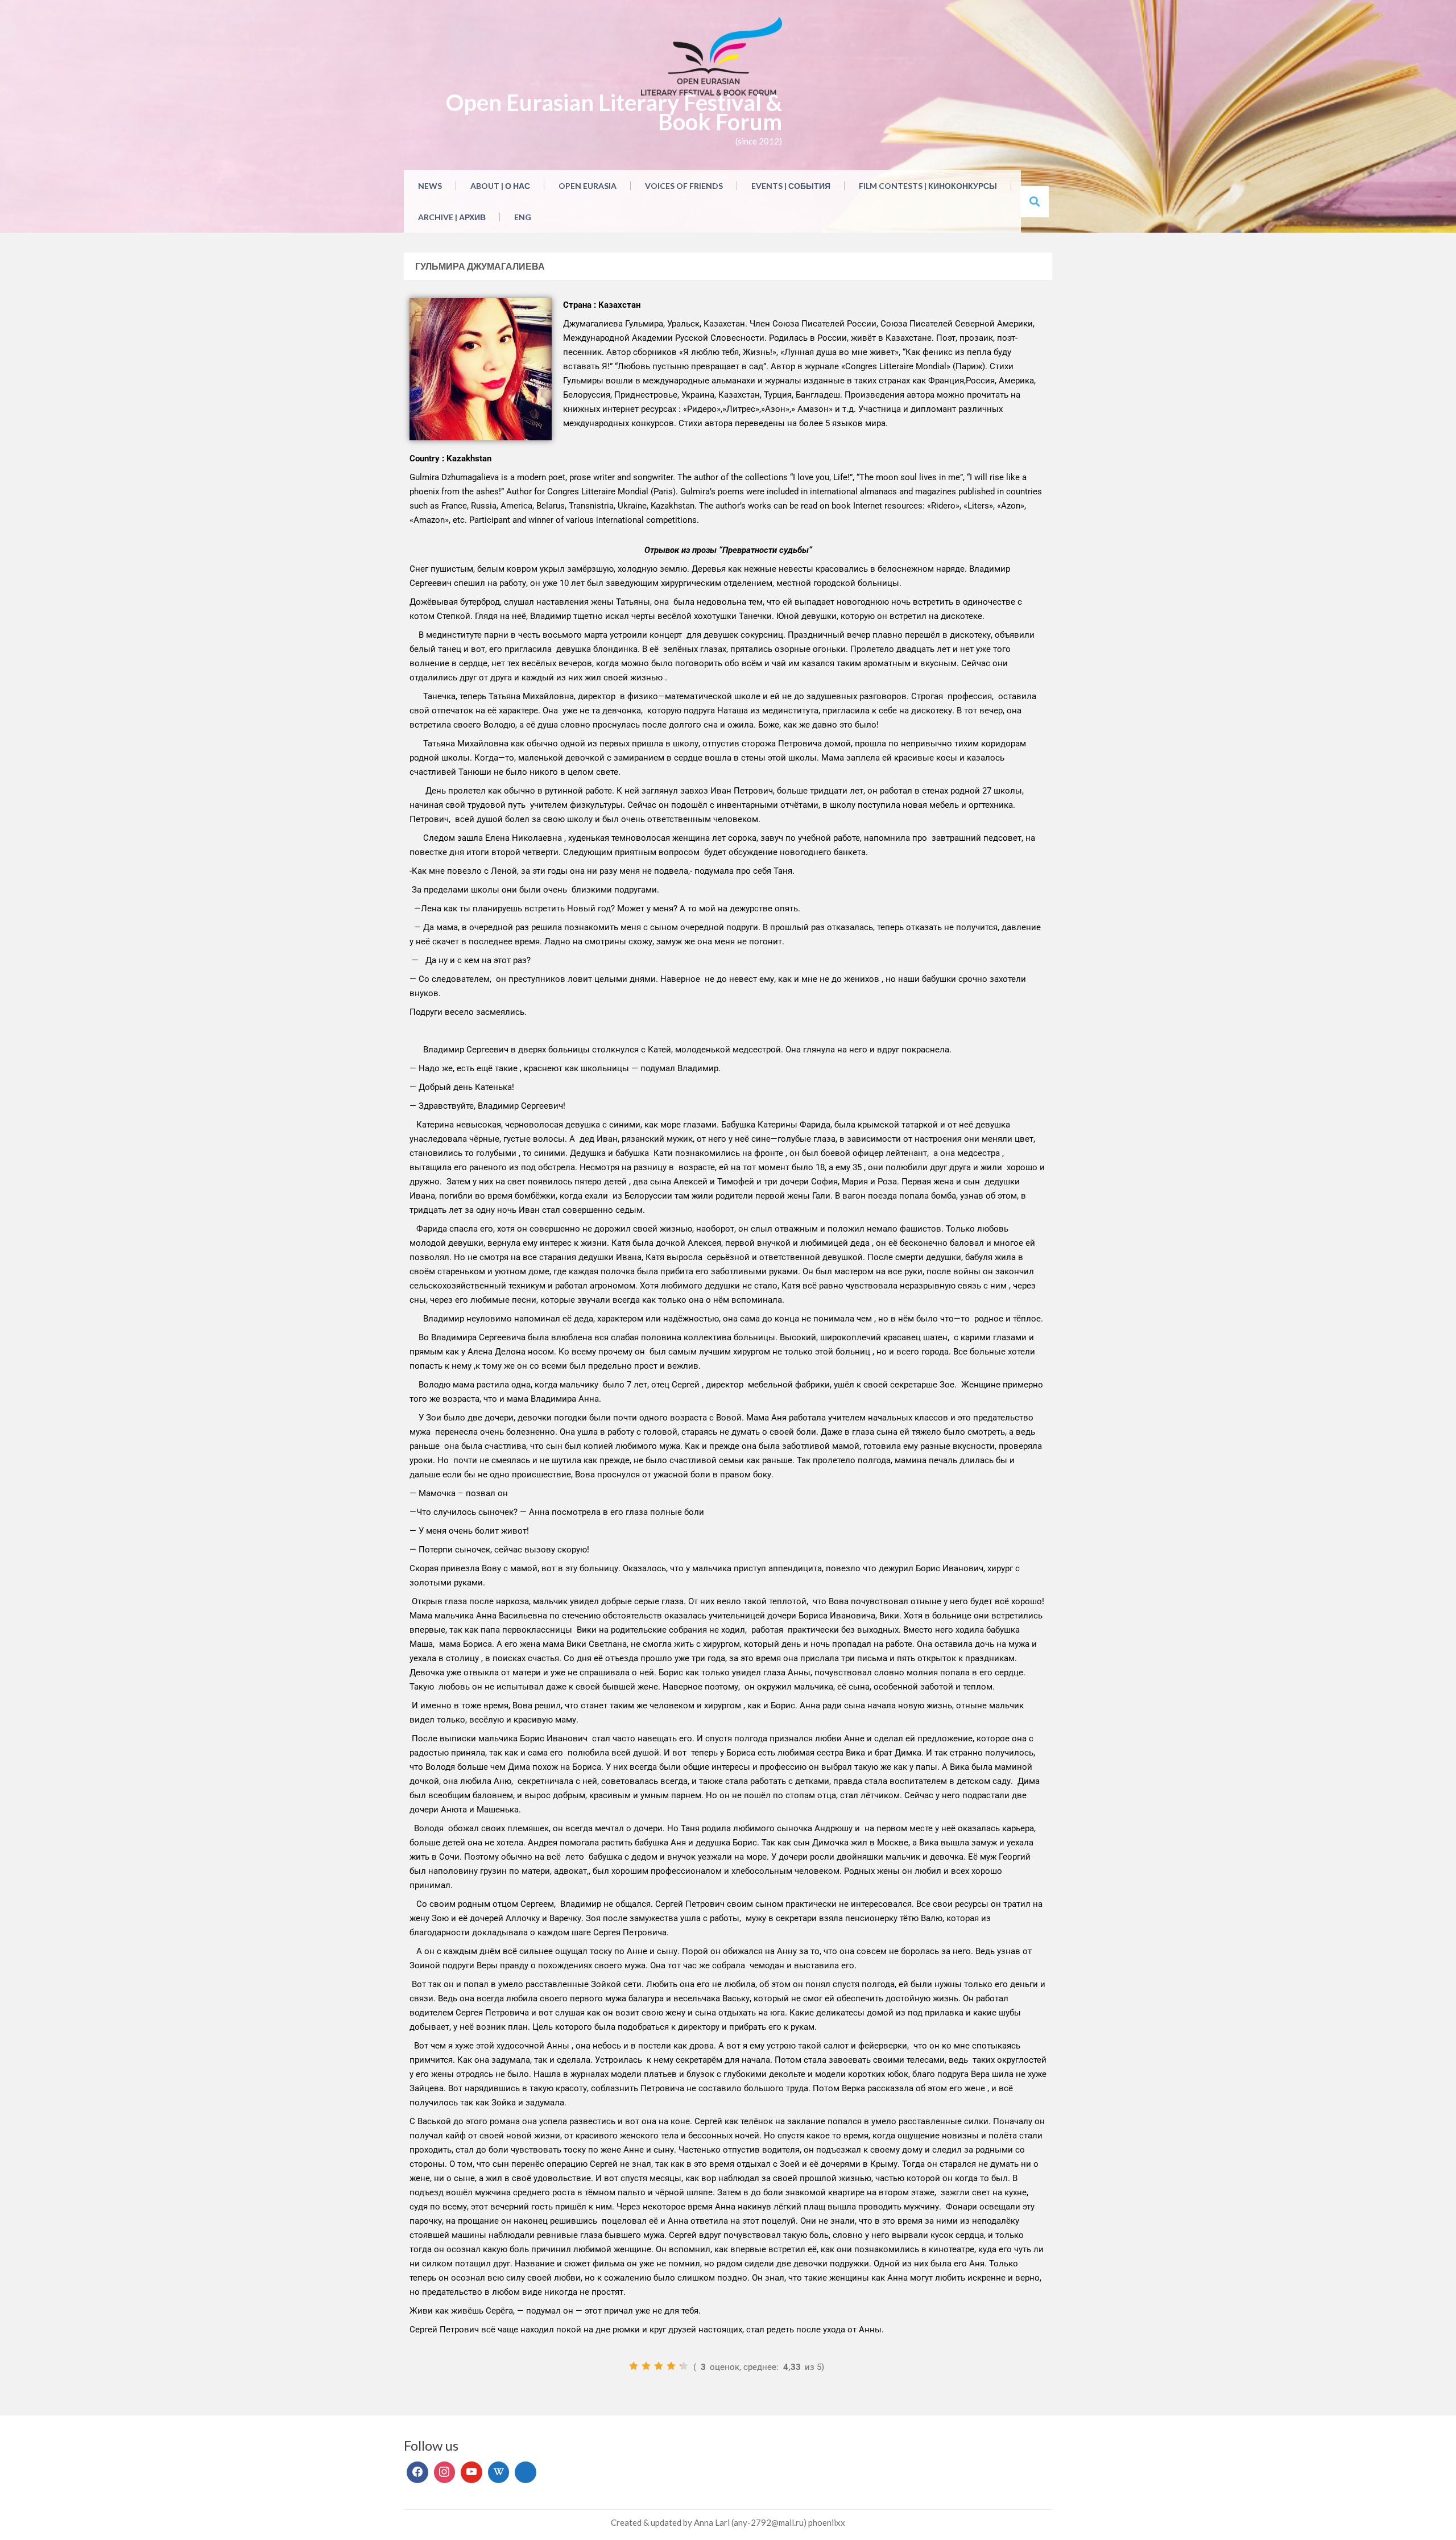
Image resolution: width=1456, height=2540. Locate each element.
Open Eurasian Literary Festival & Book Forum (614, 112)
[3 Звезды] (659, 2366)
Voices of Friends (684, 186)
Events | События (791, 186)
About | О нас (500, 186)
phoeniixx (827, 2522)
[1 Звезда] (634, 2366)
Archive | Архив (452, 217)
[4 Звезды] (671, 2366)
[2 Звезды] (646, 2366)
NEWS (430, 186)
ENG (523, 217)
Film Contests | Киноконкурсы (928, 186)
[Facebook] (417, 2472)
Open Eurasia (588, 186)
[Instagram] (445, 2472)
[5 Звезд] (684, 2366)
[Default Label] (471, 2472)
